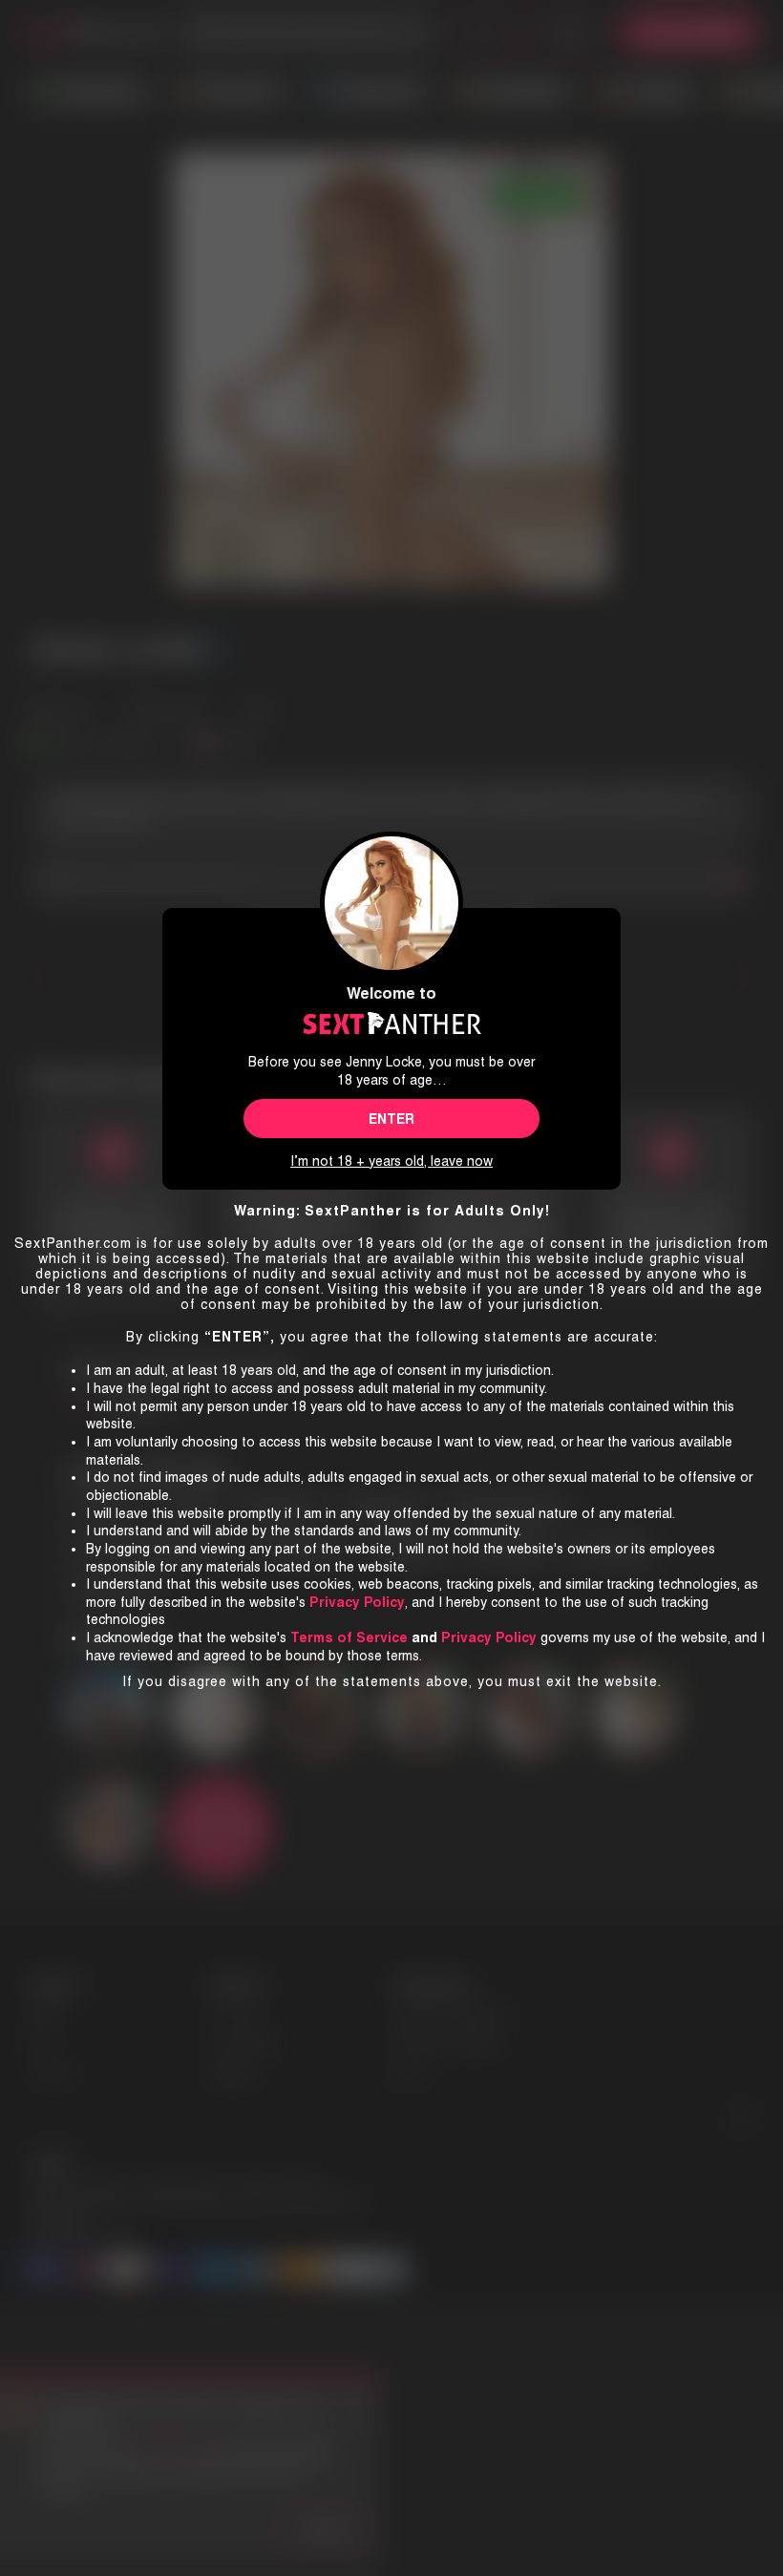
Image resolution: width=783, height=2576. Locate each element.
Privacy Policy (489, 1637)
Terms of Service (349, 1637)
